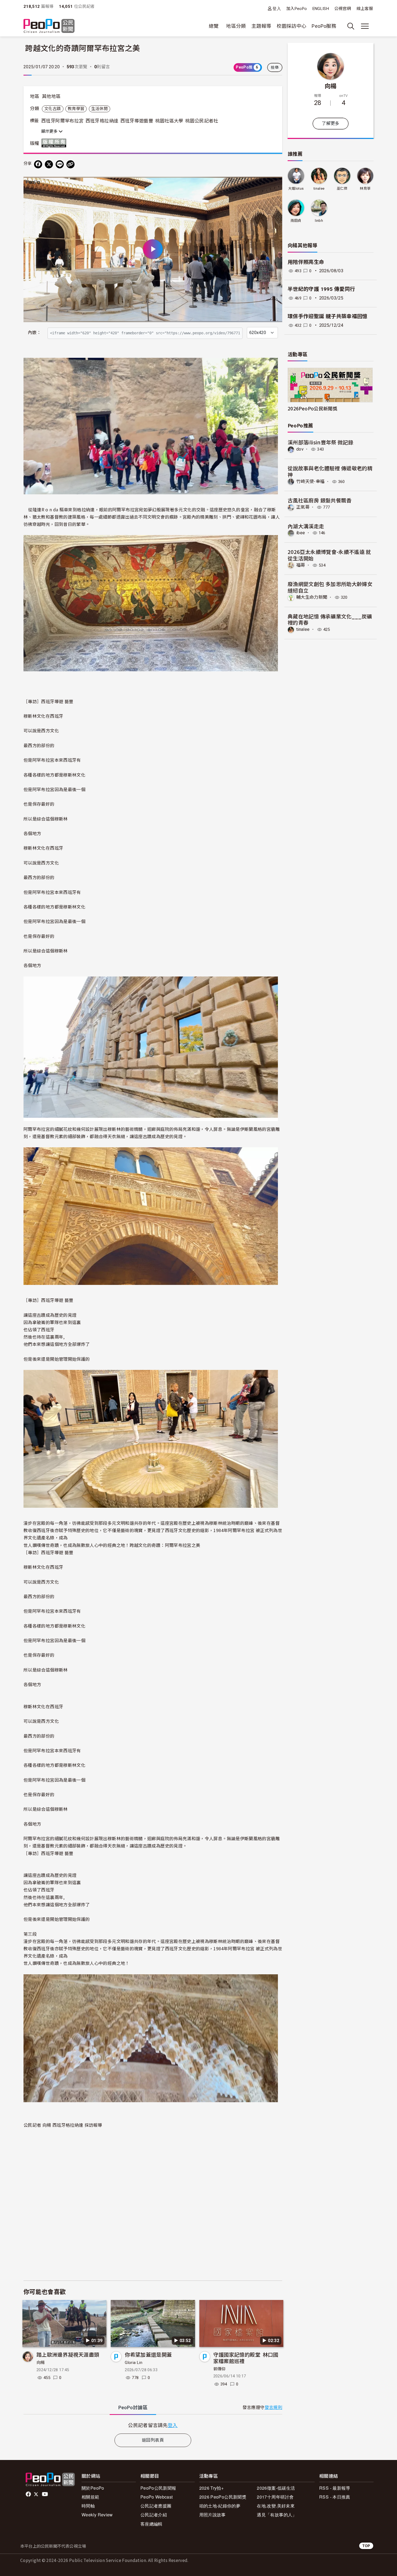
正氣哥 (303, 507)
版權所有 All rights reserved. (55, 143)
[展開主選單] (365, 26)
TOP (366, 2546)
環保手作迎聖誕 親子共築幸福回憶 (328, 316)
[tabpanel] (153, 2425)
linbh (319, 221)
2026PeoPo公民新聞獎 (312, 408)
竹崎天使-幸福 (310, 481)
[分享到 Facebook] (38, 164)
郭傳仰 (220, 2369)
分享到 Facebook (275, 184)
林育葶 (365, 188)
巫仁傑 (342, 188)
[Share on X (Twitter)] (49, 164)
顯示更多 (50, 131)
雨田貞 (296, 221)
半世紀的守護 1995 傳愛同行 (321, 289)
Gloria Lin (134, 2363)
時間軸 (88, 2506)
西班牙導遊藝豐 (137, 121)
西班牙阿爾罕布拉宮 (62, 121)
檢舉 (275, 67)
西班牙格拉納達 (102, 121)
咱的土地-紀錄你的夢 (220, 2506)
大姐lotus (296, 188)
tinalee (319, 188)
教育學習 (76, 109)
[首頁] (49, 26)
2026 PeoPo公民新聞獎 (223, 2497)
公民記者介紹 (154, 2515)
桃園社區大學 (169, 121)
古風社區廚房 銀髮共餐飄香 (320, 500)
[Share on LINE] (60, 164)
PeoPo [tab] (133, 2407)
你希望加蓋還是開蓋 (148, 2354)
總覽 (214, 26)
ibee (301, 533)
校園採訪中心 (291, 26)
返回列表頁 (153, 2440)
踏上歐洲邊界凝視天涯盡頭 (68, 2354)
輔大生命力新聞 (312, 597)
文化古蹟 (53, 109)
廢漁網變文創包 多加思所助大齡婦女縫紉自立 (330, 587)
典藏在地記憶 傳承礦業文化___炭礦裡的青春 (330, 619)
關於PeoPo (93, 2488)
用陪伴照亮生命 (306, 262)
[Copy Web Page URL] (70, 164)
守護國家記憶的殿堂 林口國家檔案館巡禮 (246, 2358)
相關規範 (90, 2497)
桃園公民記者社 (202, 121)
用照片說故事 (213, 2515)
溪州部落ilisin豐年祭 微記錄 (320, 442)
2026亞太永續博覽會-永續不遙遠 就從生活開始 (329, 555)
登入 (277, 8)
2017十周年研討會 (275, 2497)
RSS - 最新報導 (335, 2488)
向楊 (41, 2363)
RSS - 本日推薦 (335, 2497)
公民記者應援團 (156, 2506)
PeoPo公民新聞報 (158, 2488)
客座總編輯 (152, 2524)
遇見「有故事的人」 (277, 2515)
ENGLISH (321, 9)
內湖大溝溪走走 (306, 526)
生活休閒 (100, 109)
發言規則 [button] (273, 2407)
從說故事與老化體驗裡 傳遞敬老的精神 (330, 471)
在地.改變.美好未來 (276, 2506)
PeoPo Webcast (157, 2497)
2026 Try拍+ (212, 2488)
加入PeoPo (297, 9)
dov (300, 449)
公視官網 (343, 9)
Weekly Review (97, 2515)
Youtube (45, 2494)
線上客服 (365, 9)
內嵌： (34, 333)
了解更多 (330, 123)
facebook (29, 2494)
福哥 (301, 565)
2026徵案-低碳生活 (276, 2488)
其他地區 (51, 96)
